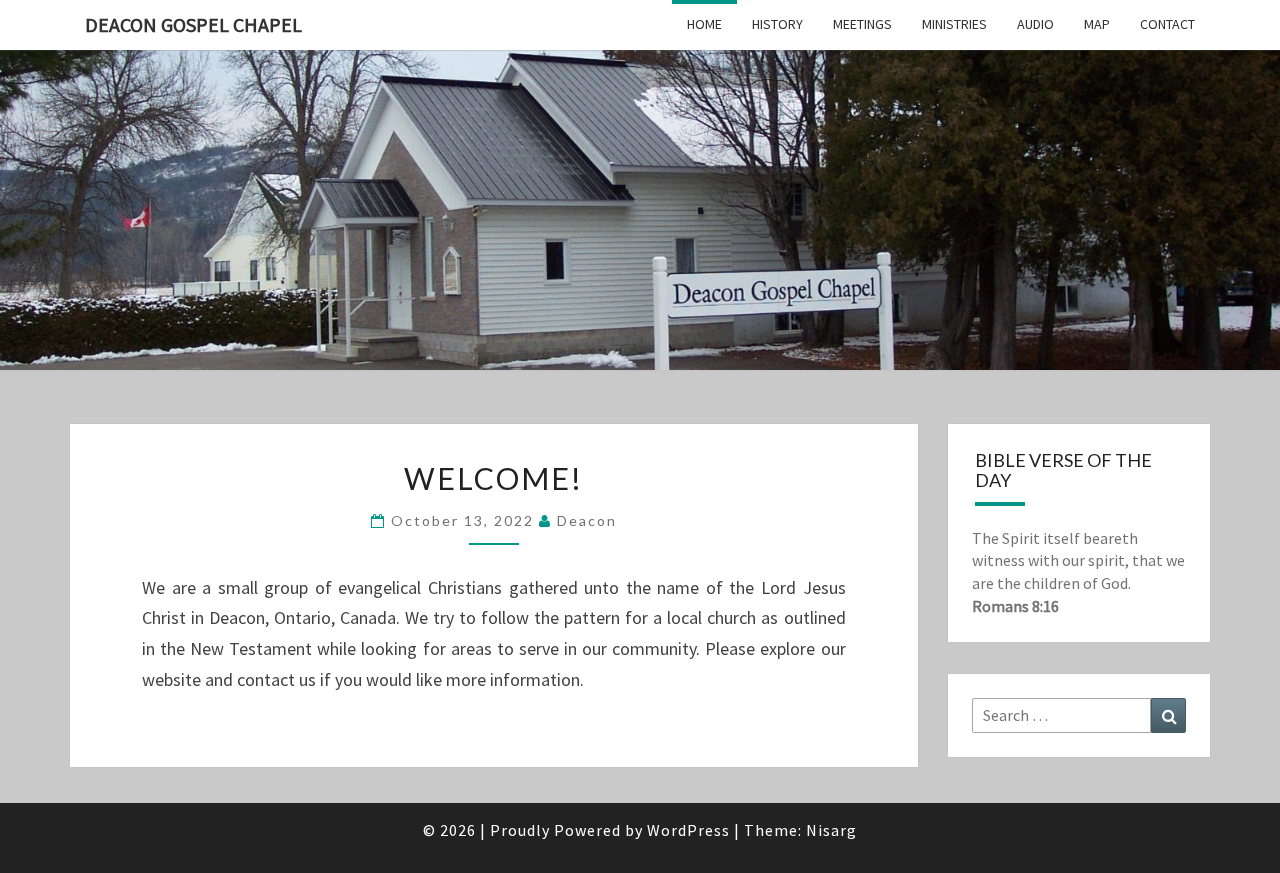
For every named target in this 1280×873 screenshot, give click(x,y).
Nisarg (831, 830)
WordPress (688, 830)
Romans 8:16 (1015, 606)
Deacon (587, 520)
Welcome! (493, 478)
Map (1097, 24)
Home (704, 24)
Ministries (954, 24)
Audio (1035, 24)
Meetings (862, 24)
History (777, 24)
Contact (1167, 24)
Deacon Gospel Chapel (193, 24)
